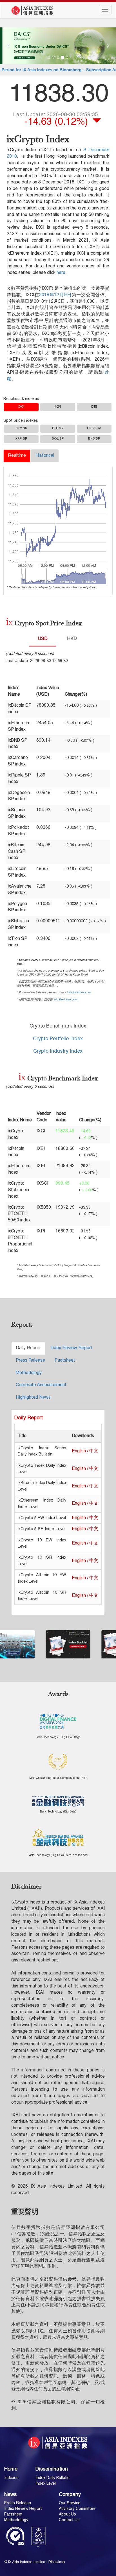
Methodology (16, 2520)
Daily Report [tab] (28, 1348)
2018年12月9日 (55, 295)
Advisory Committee (77, 2509)
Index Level (46, 2484)
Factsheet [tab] (65, 1361)
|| (21, 576)
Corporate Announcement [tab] (41, 1385)
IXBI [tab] (58, 407)
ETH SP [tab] (58, 429)
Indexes (11, 2478)
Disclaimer (57, 2562)
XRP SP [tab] (21, 439)
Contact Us (69, 2520)
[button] (9, 46)
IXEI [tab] (94, 407)
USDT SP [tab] (94, 429)
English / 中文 (85, 1451)
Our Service (70, 2503)
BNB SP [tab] (94, 439)
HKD (72, 639)
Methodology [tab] (29, 1373)
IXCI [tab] (21, 407)
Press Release (18, 2503)
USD (43, 639)
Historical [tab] (45, 456)
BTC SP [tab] (21, 429)
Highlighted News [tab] (33, 1398)
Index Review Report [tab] (71, 1348)
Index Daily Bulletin (53, 2478)
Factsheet (13, 2514)
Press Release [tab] (30, 1361)
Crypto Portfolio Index (58, 1039)
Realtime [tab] (17, 456)
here (61, 273)
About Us (67, 2514)
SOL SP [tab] (58, 439)
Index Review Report (23, 2509)
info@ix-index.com (79, 992)
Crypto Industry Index (58, 1051)
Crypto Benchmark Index (58, 1026)
